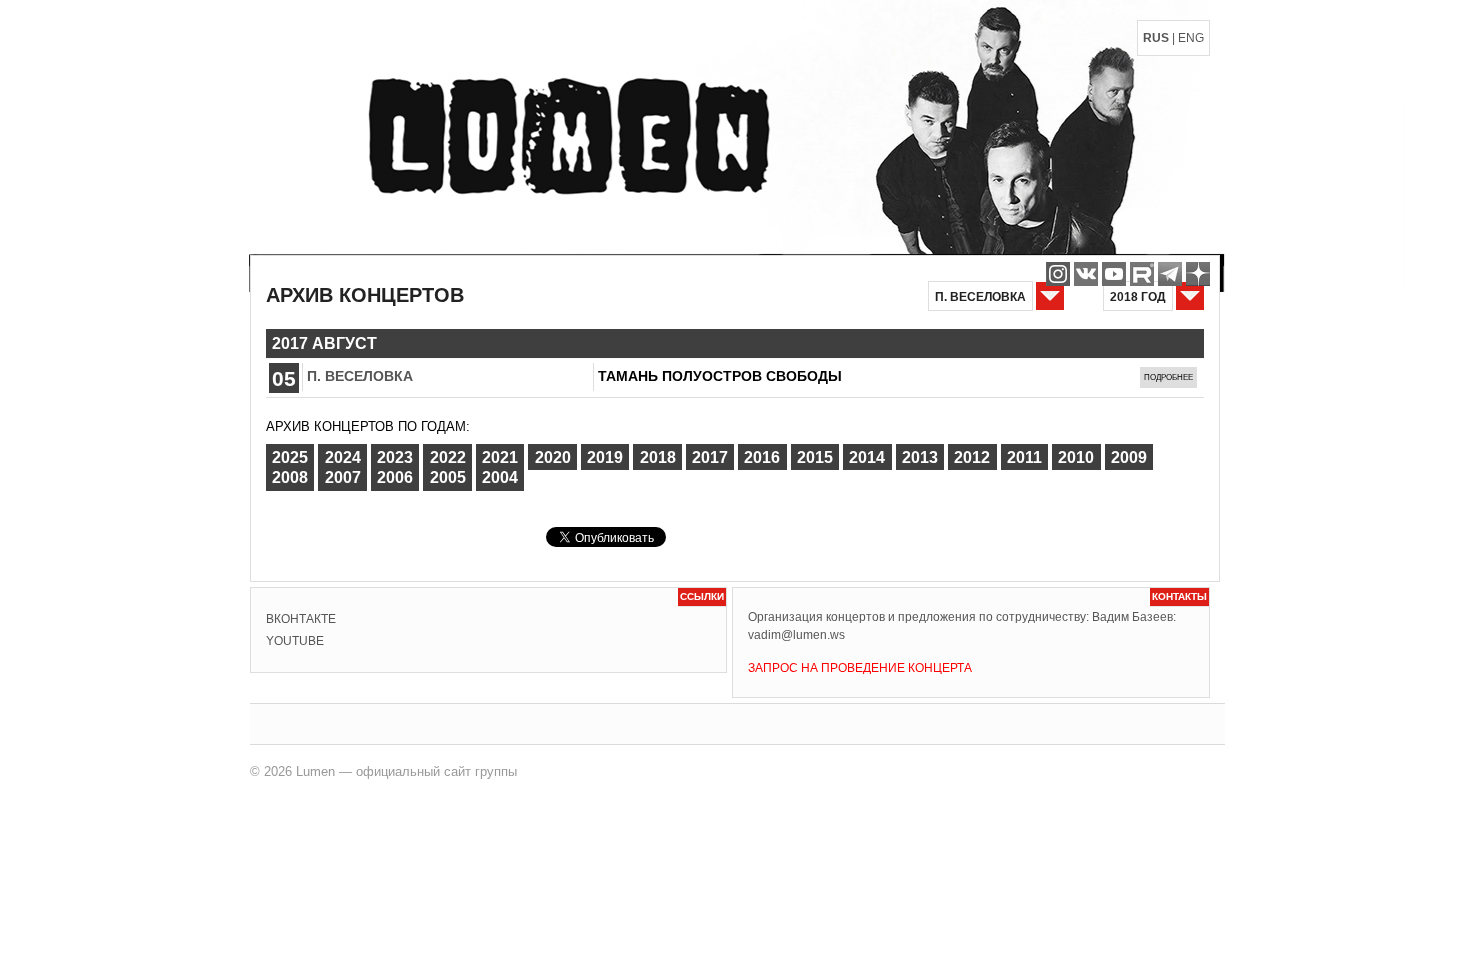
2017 (710, 457)
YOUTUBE (295, 641)
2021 (500, 457)
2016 (762, 457)
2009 (1129, 457)
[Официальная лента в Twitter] (1142, 274)
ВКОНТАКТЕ (301, 619)
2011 (1024, 457)
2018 (658, 457)
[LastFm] (1170, 274)
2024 (343, 457)
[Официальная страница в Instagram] (1058, 274)
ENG (1191, 38)
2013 (920, 457)
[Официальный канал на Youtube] (1114, 274)
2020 (553, 457)
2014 (867, 457)
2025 (290, 457)
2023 (395, 457)
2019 (605, 457)
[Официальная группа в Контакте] (1086, 274)
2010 (1076, 457)
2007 (343, 477)
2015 (815, 457)
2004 (500, 477)
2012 (972, 457)
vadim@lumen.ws (796, 635)
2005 (448, 477)
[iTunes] (1198, 274)
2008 (290, 477)
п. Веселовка (360, 376)
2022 (448, 457)
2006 (395, 477)
